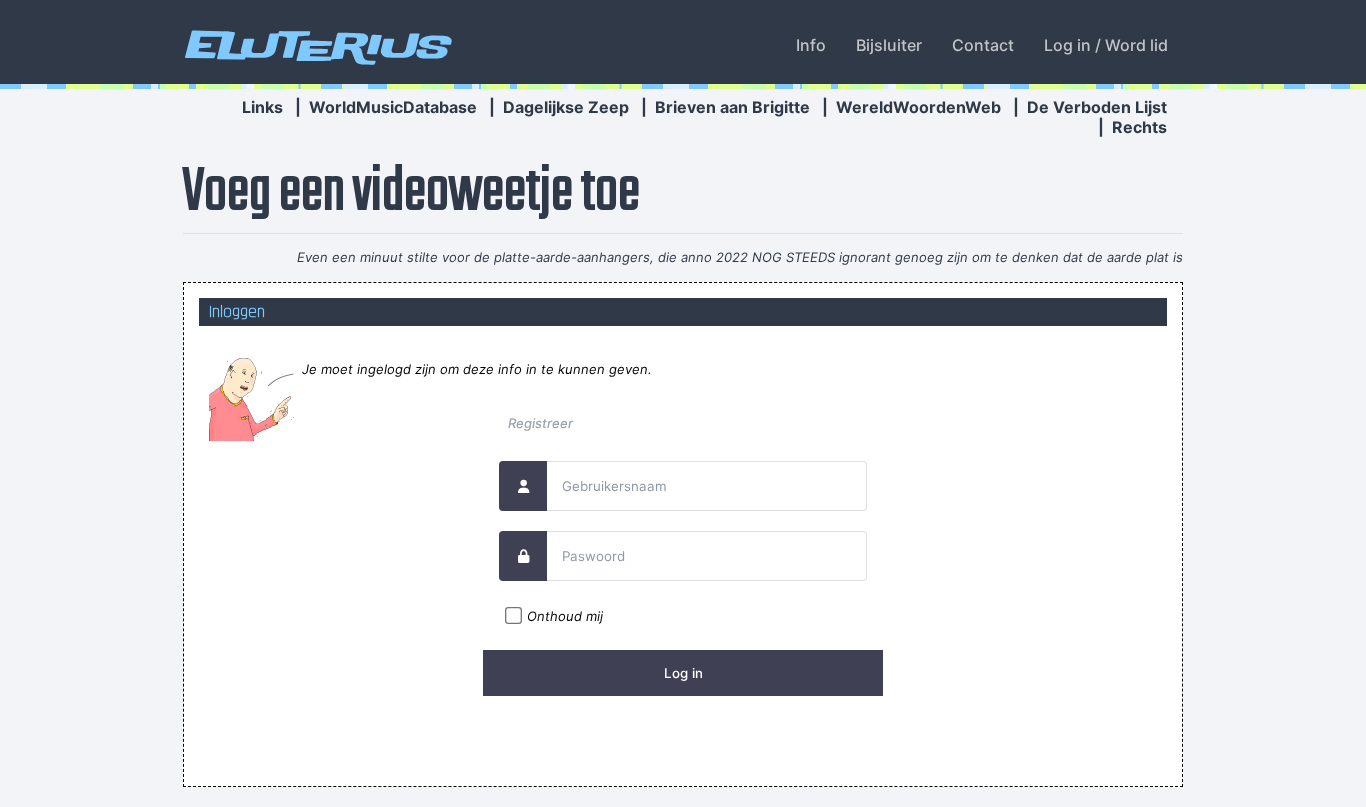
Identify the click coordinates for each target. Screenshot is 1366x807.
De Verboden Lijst (1097, 107)
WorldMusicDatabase (393, 107)
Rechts (1139, 127)
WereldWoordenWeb (918, 107)
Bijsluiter (889, 45)
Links (262, 107)
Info (811, 45)
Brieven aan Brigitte (732, 107)
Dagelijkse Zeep (566, 107)
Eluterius (315, 45)
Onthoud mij (565, 616)
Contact (983, 45)
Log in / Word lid (1106, 45)
